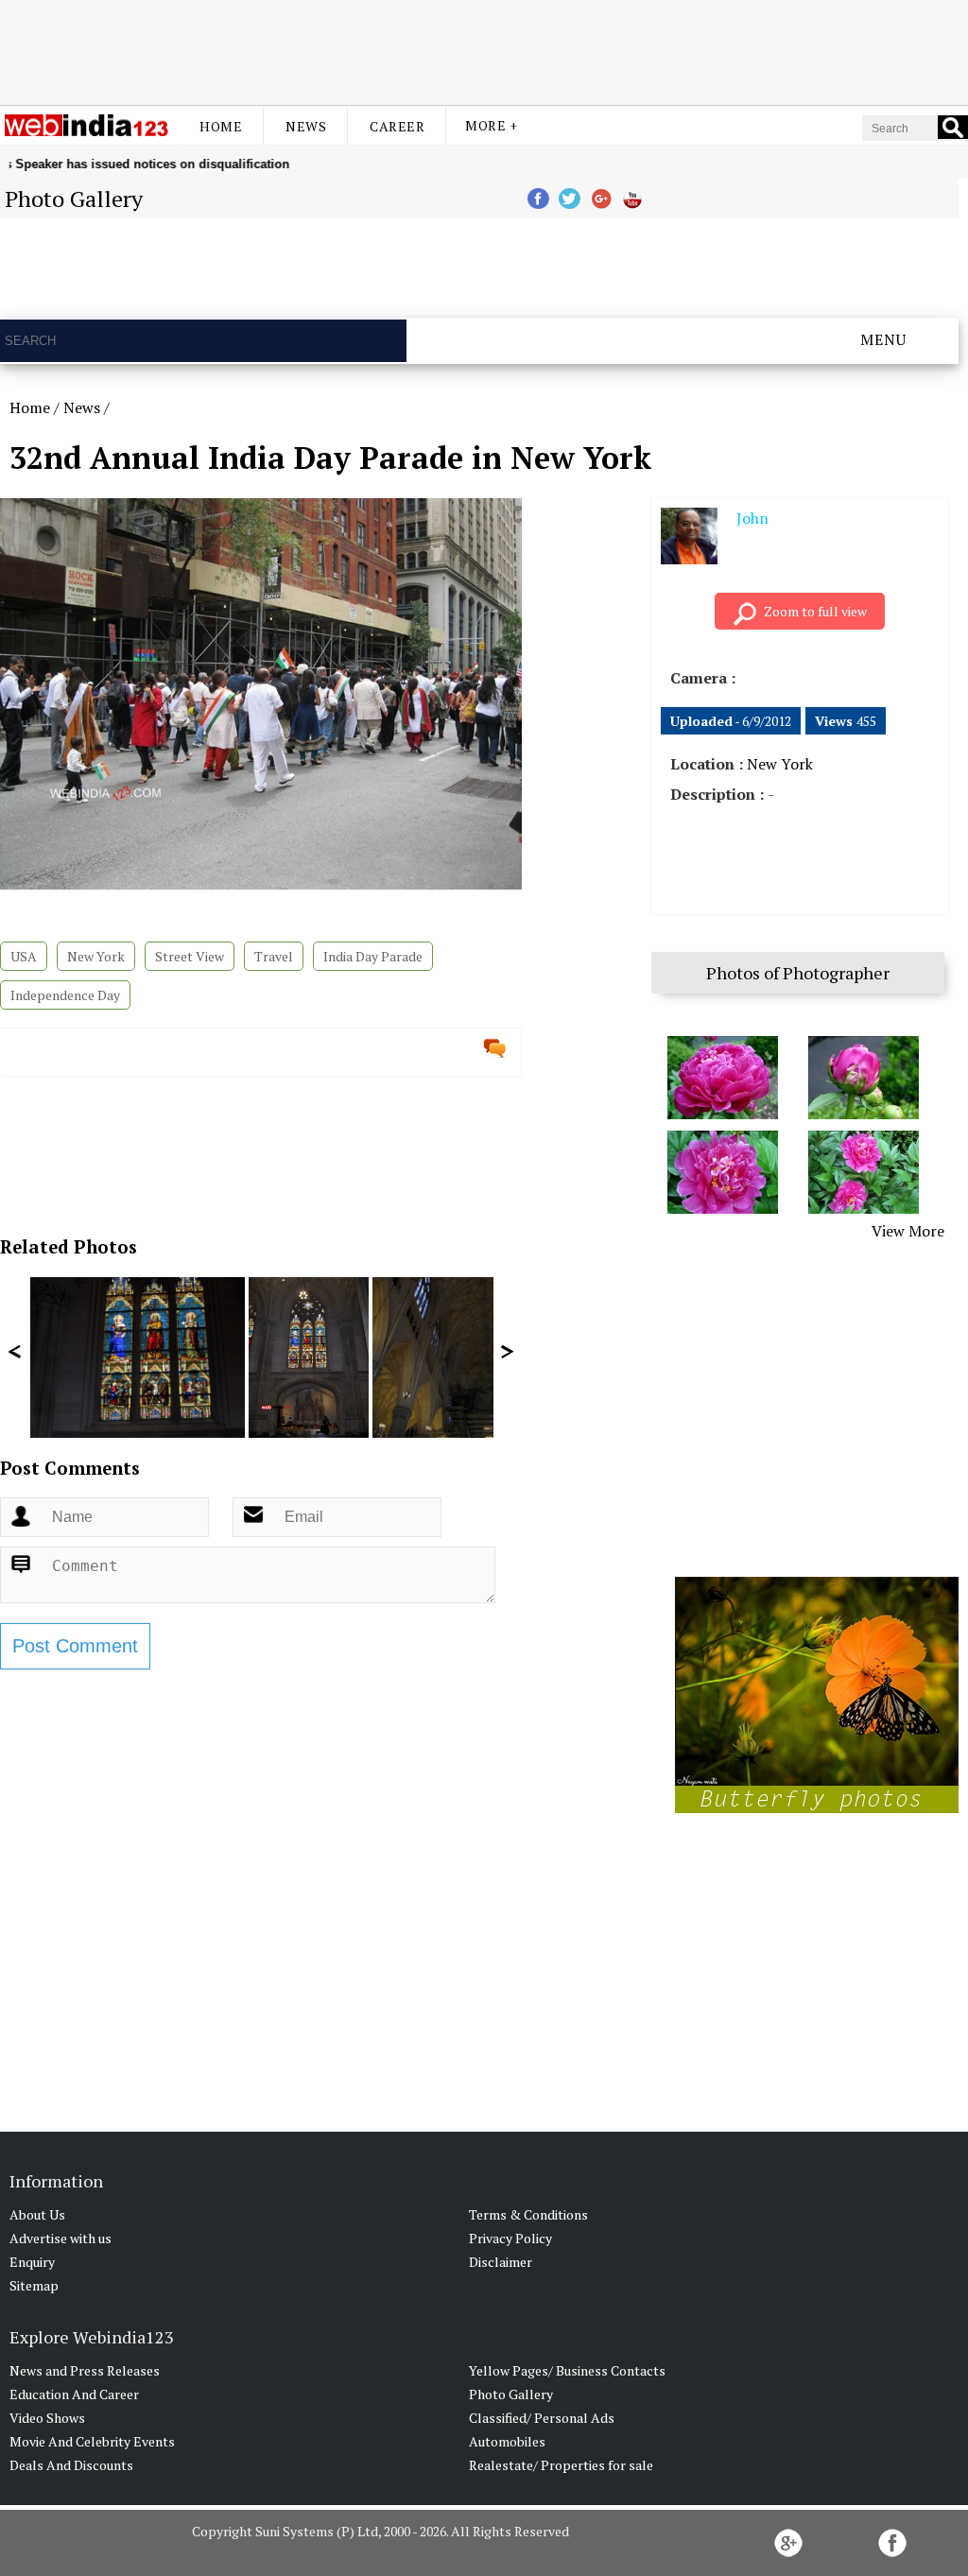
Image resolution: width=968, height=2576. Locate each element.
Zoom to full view (815, 611)
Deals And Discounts (71, 2465)
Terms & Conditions (528, 2214)
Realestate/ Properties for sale (561, 2465)
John (752, 518)
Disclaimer (501, 2262)
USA (24, 956)
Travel (274, 956)
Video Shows (47, 2418)
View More (908, 1231)
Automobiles (507, 2441)
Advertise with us (60, 2238)
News (306, 126)
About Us (37, 2214)
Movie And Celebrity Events (92, 2441)
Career (397, 126)
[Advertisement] (484, 50)
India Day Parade (373, 956)
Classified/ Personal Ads (542, 2418)
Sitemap (34, 2285)
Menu (883, 339)
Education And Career (74, 2394)
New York (96, 956)
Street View (190, 956)
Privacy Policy (510, 2238)
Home (221, 126)
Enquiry (32, 2262)
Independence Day (65, 995)
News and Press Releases (85, 2370)
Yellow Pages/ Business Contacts (567, 2370)
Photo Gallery (511, 2394)
